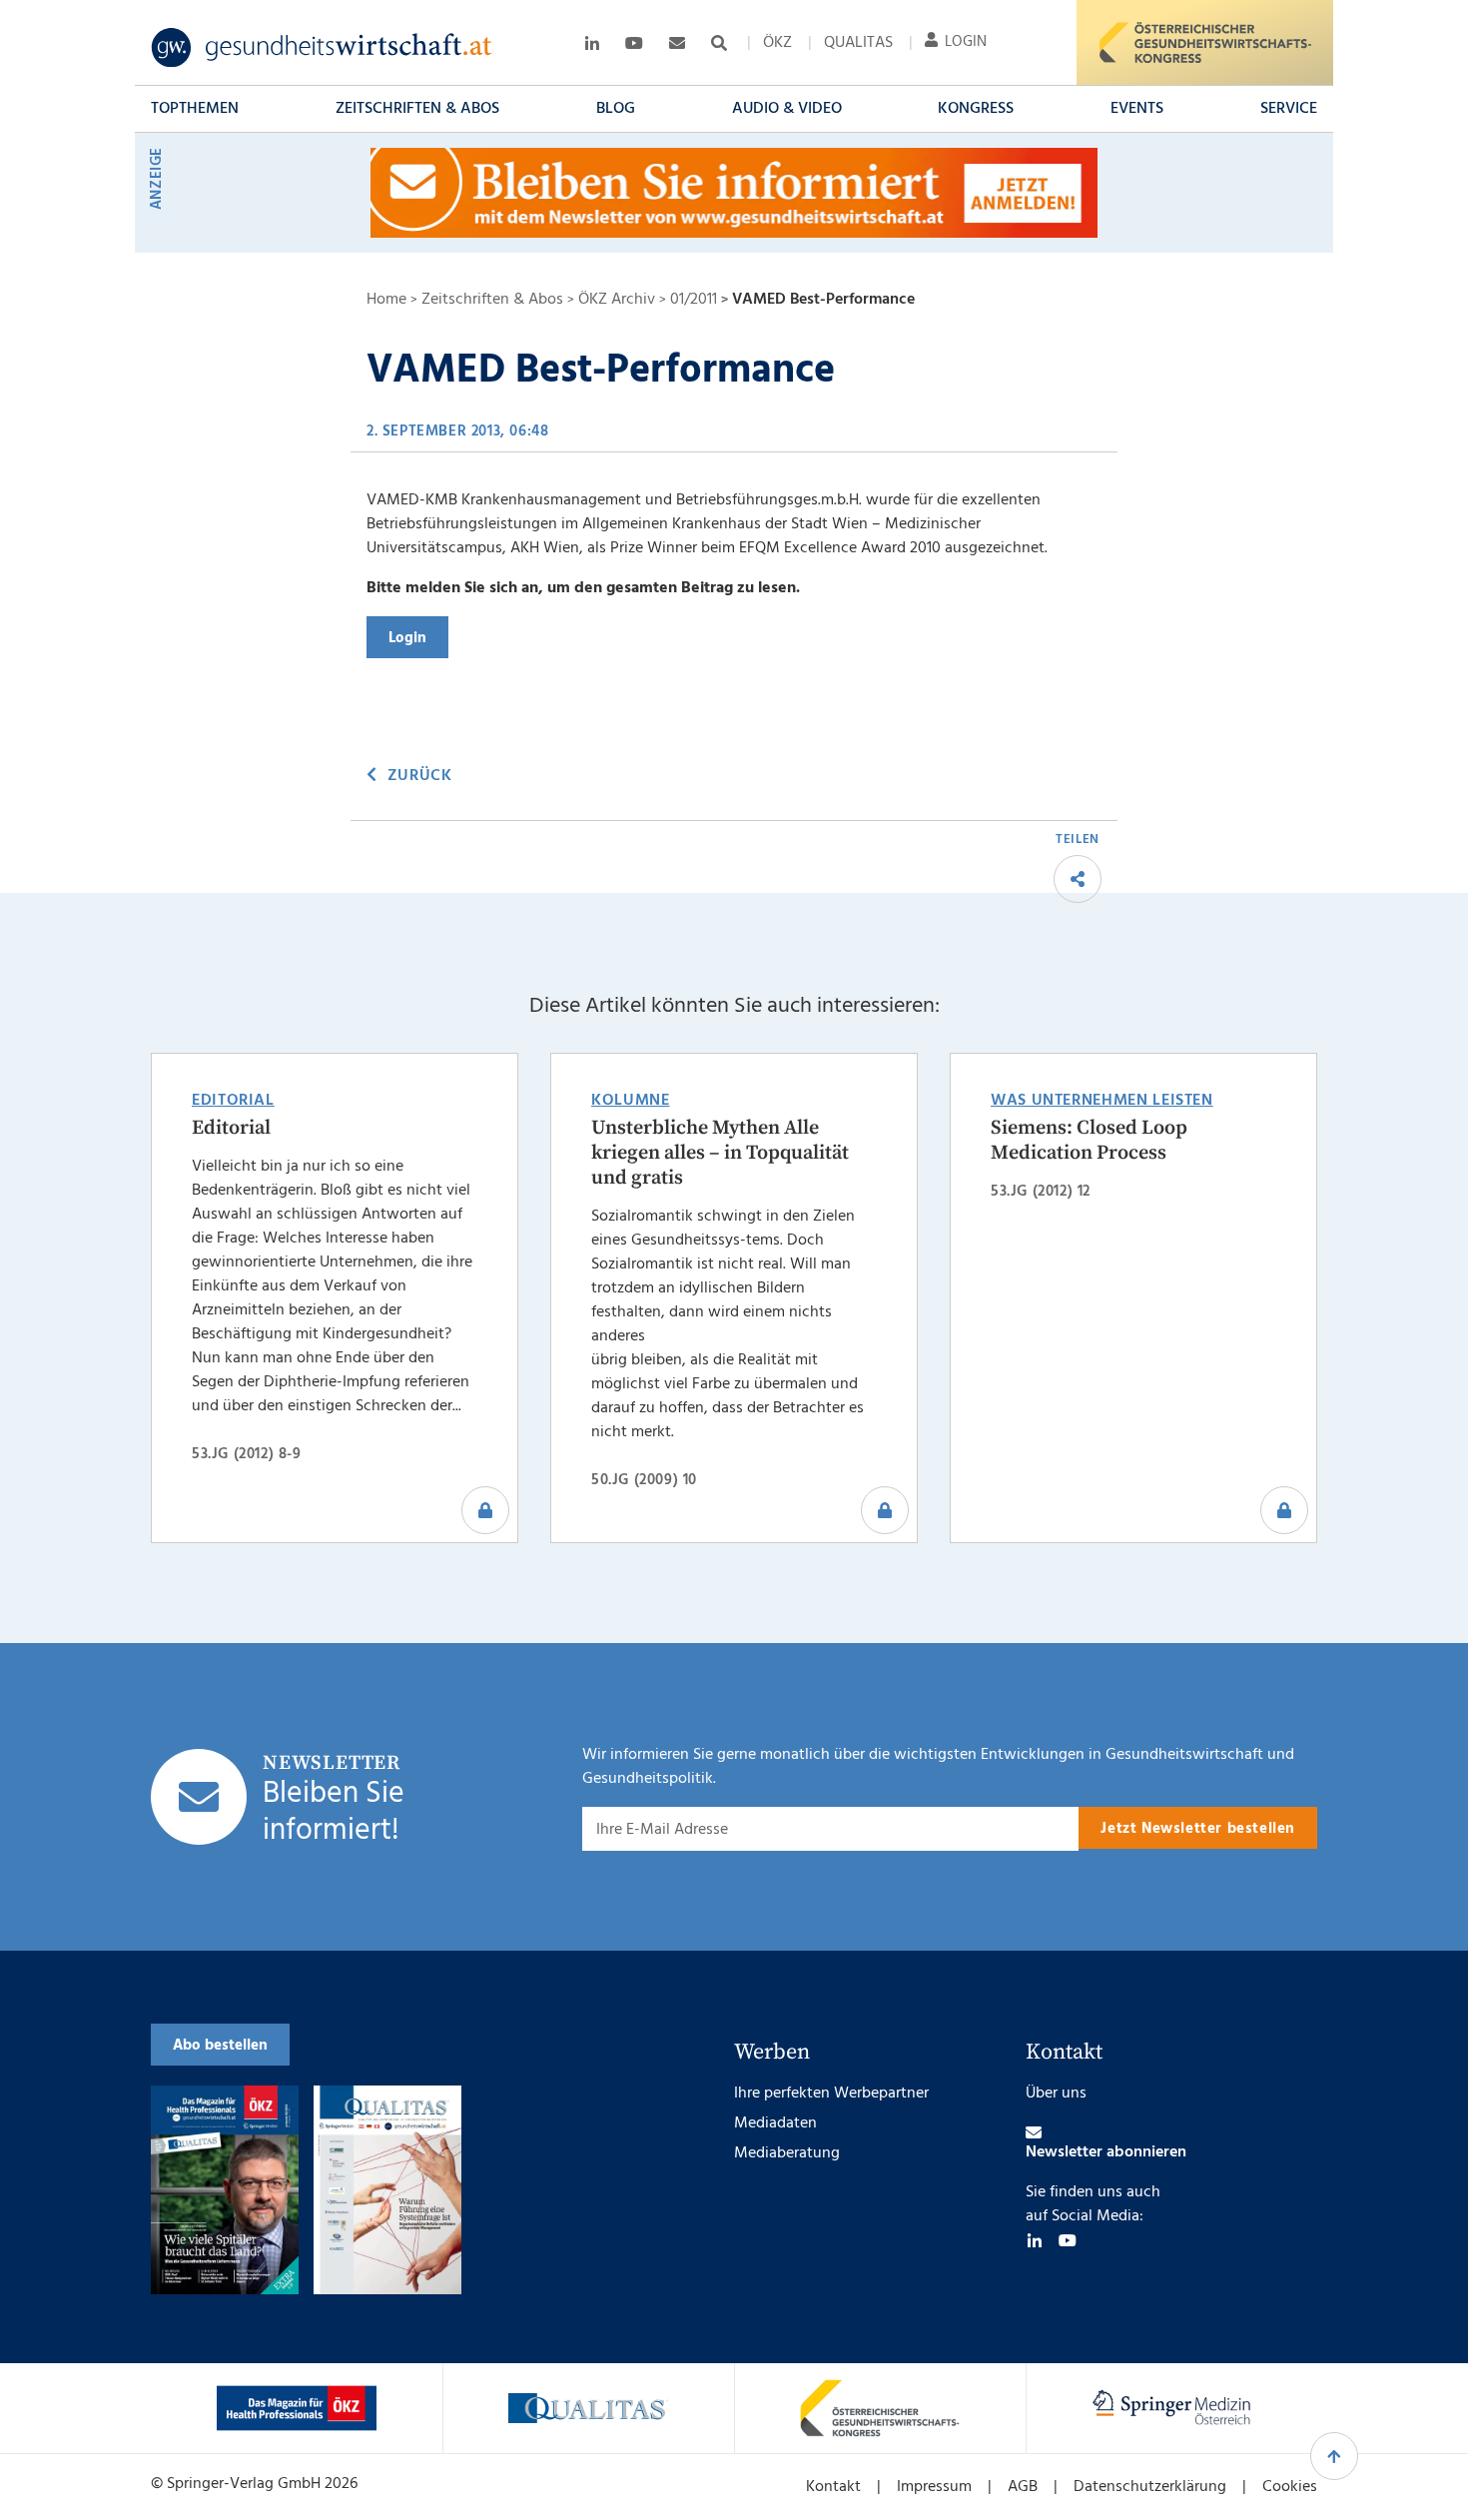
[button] (195, 109)
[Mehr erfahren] (297, 2408)
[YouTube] (1068, 2240)
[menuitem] (777, 43)
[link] (322, 48)
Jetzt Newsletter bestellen (1198, 1829)
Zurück (419, 776)
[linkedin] (1035, 2240)
